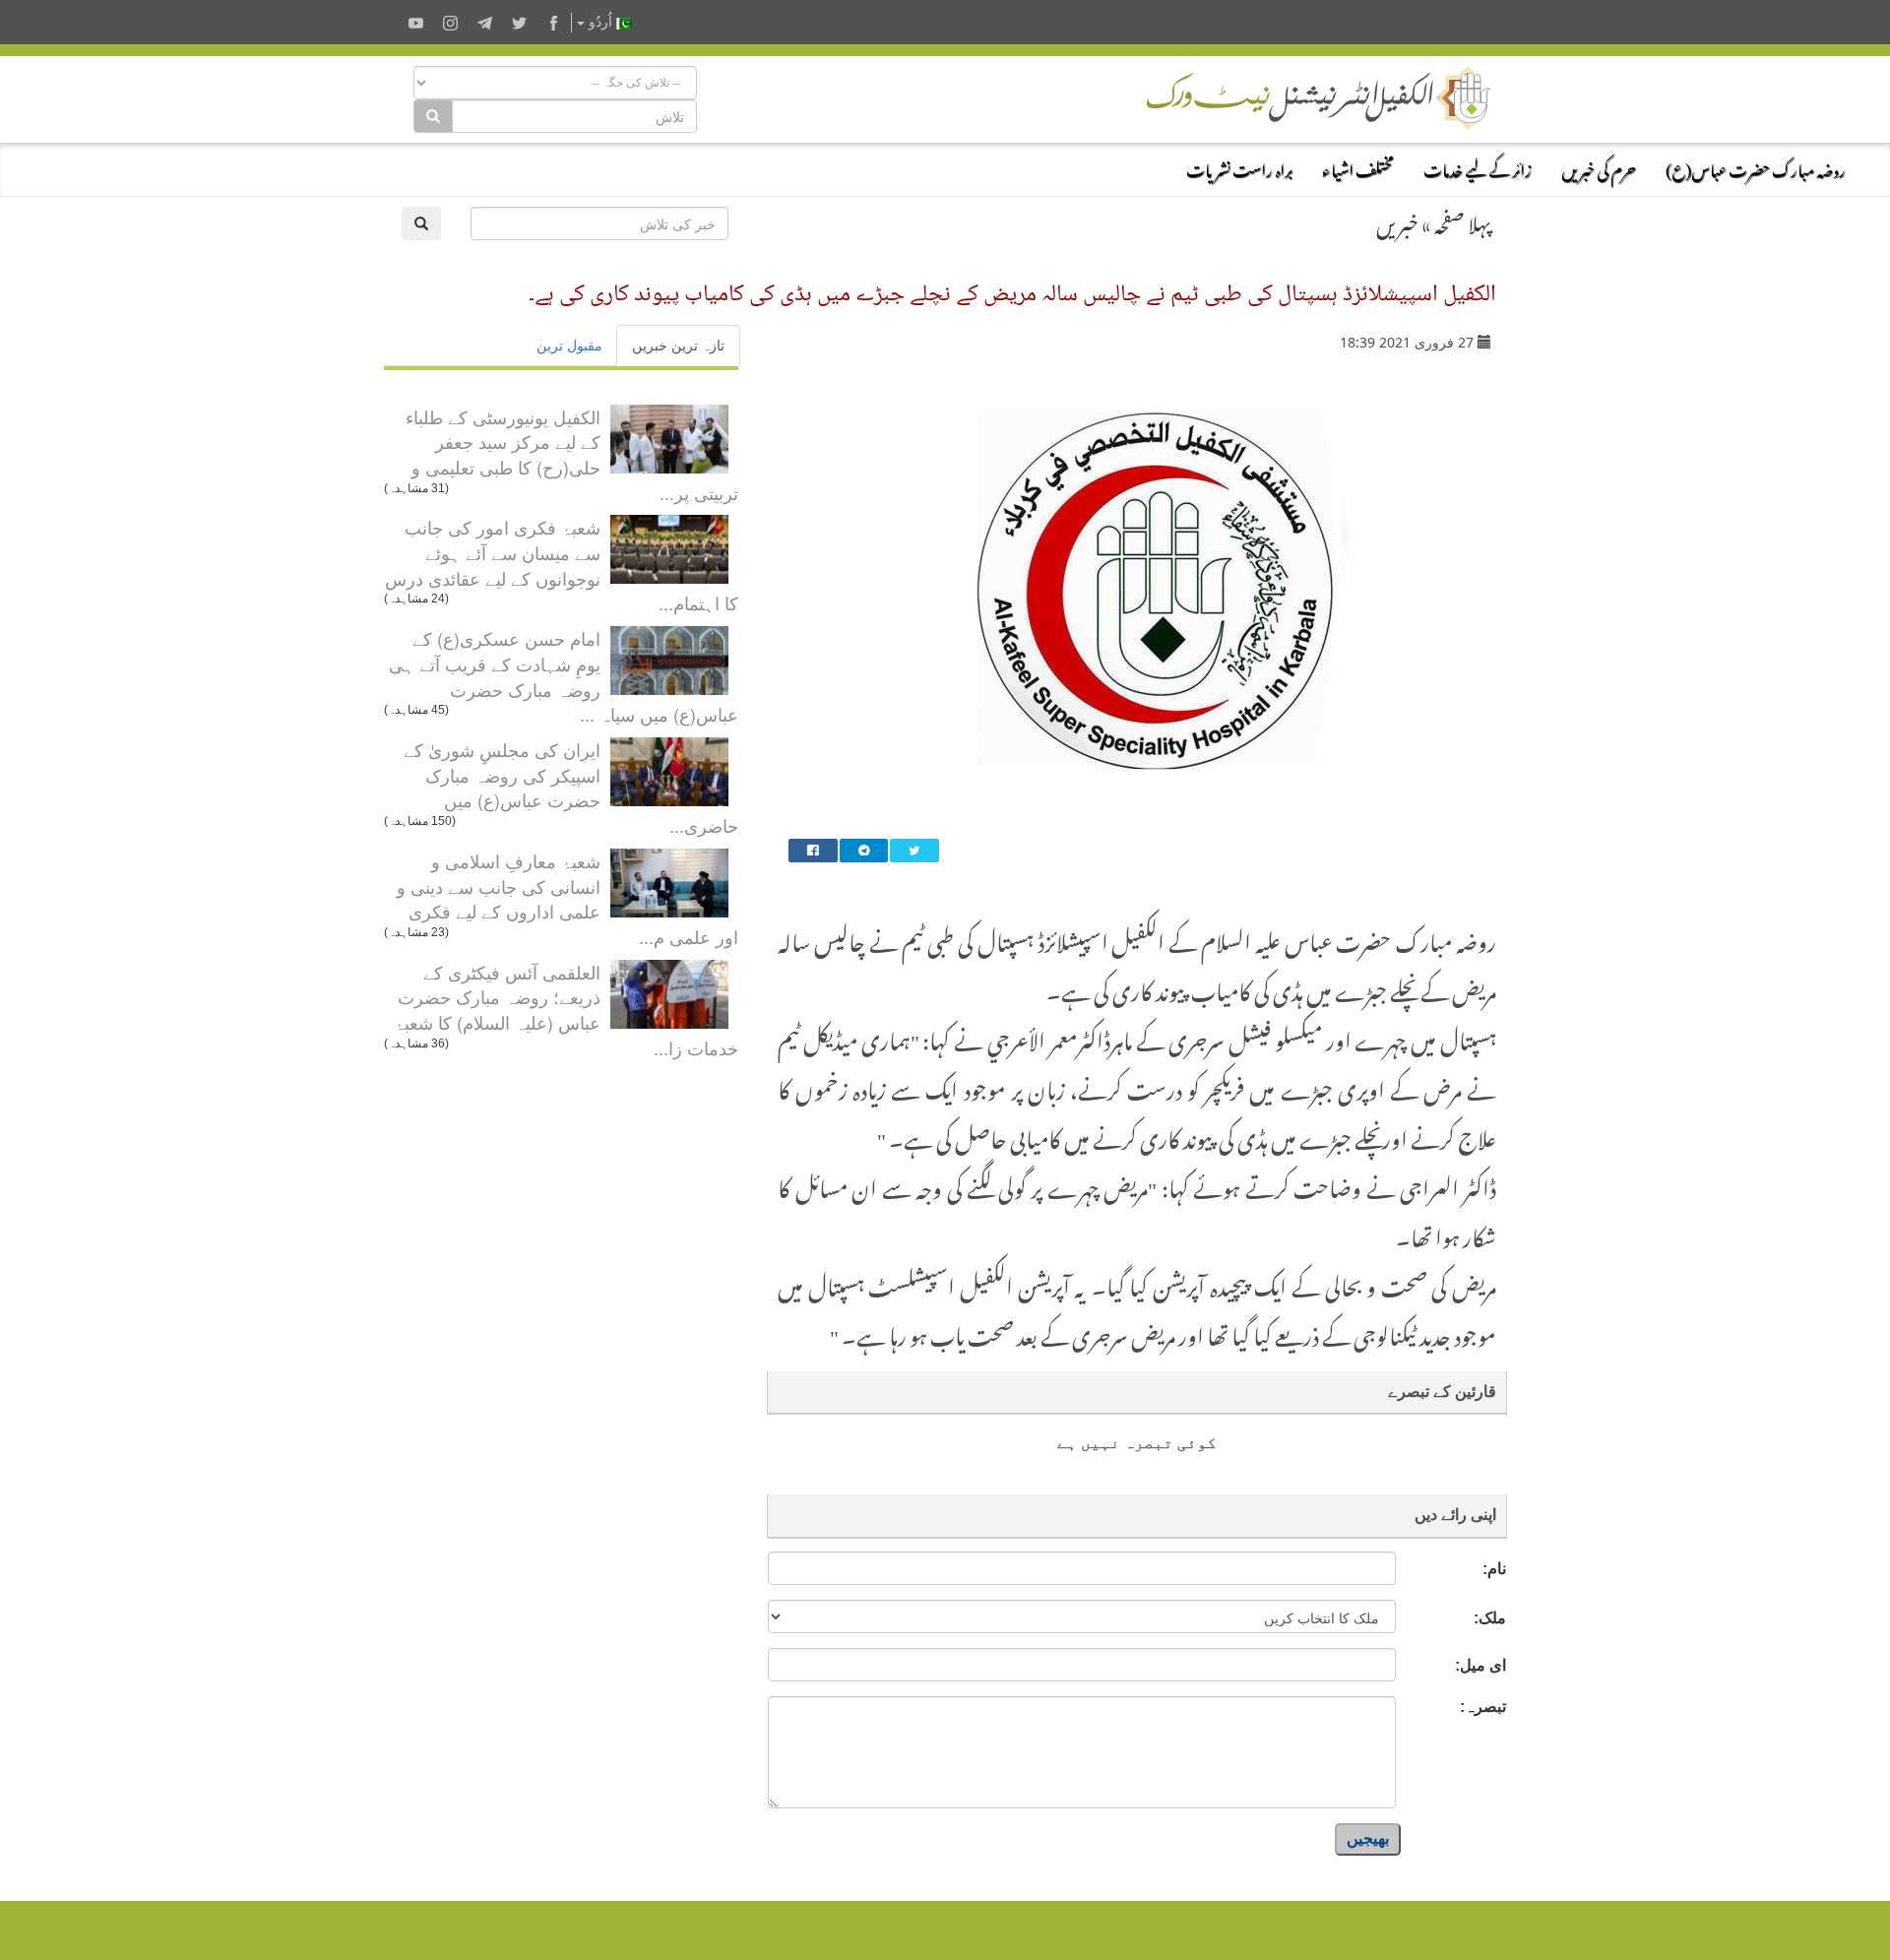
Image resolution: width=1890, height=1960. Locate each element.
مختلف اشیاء (1358, 167)
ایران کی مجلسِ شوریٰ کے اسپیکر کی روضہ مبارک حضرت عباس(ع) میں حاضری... (571, 787)
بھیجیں (1368, 1838)
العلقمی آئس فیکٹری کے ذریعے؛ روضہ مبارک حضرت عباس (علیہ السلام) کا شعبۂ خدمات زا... (566, 1010)
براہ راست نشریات (1239, 167)
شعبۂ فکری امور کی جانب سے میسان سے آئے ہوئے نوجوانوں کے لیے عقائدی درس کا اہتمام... (562, 565)
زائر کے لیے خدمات (1478, 167)
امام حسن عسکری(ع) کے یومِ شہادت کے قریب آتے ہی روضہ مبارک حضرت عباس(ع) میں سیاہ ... (564, 676)
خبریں (1397, 221)
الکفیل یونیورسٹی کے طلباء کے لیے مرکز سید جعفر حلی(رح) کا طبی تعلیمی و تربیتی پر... (572, 454)
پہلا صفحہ (1463, 221)
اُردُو (600, 22)
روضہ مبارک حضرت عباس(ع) (1756, 167)
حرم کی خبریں (1599, 167)
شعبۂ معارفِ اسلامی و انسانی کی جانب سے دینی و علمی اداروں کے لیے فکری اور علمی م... (567, 898)
